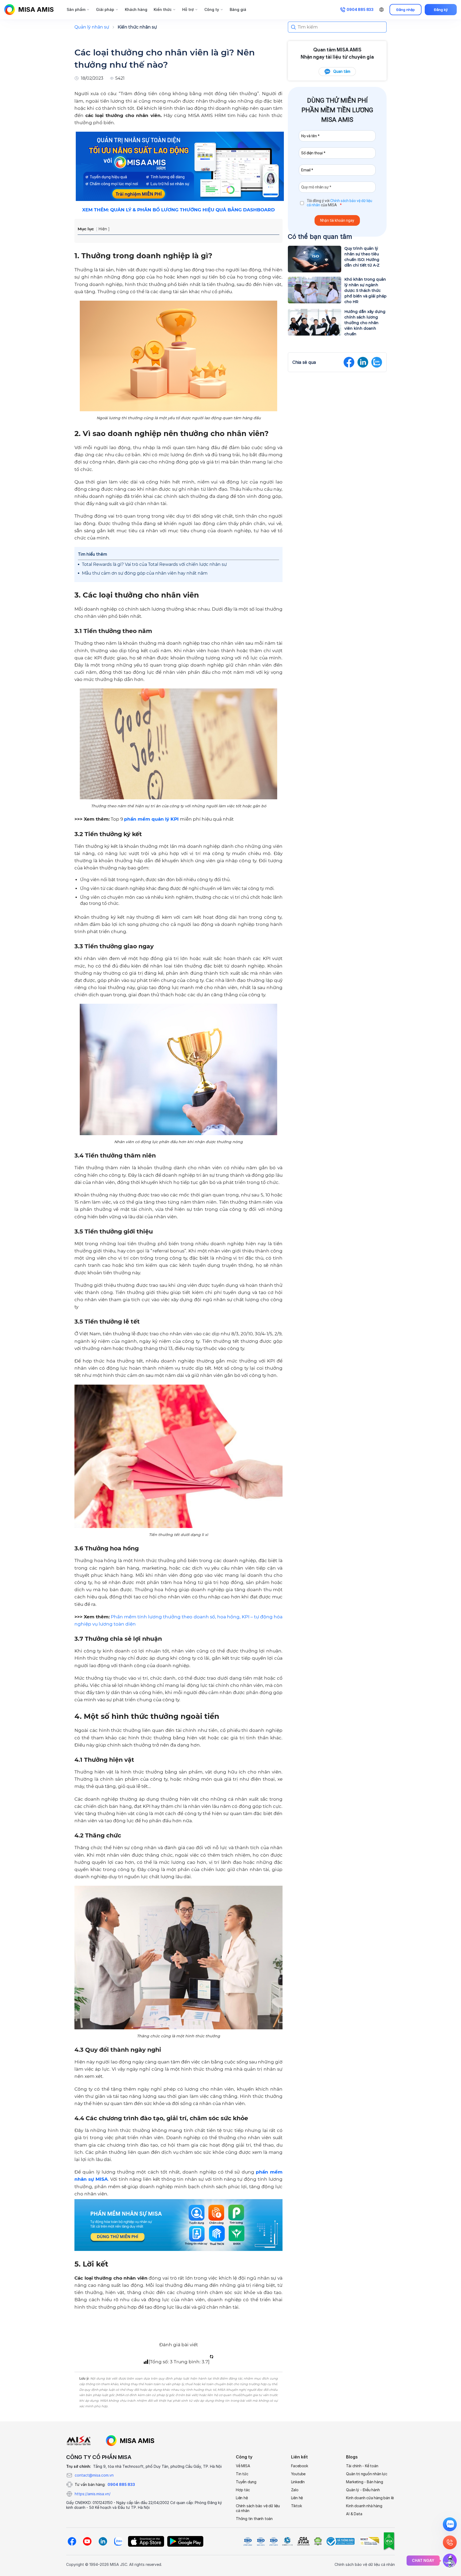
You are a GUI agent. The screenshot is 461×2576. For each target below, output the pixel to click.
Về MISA (243, 2466)
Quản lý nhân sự (92, 27)
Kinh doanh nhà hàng (364, 2506)
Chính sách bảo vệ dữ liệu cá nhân (258, 2508)
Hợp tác (243, 2490)
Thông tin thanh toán (254, 2519)
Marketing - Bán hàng (364, 2482)
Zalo (295, 2490)
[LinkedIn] (103, 2541)
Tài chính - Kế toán (362, 2466)
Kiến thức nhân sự (137, 27)
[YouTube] (87, 2541)
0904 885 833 (121, 2484)
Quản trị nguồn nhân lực (367, 2474)
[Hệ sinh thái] (130, 2441)
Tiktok (297, 2506)
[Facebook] (72, 2541)
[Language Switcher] (381, 10)
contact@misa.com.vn (94, 2475)
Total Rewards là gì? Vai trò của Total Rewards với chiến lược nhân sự (154, 564)
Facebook (300, 2466)
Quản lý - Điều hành (363, 2490)
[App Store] (146, 2541)
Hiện (103, 229)
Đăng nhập (406, 10)
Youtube (298, 2474)
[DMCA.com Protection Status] (318, 2541)
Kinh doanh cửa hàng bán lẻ (370, 2498)
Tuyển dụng (246, 2482)
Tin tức (242, 2474)
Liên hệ (242, 2498)
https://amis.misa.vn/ (93, 2494)
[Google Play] (185, 2541)
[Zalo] (118, 2541)
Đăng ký (441, 10)
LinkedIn (298, 2482)
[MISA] (79, 2441)
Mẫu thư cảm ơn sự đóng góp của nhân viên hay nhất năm (145, 573)
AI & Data (354, 2514)
